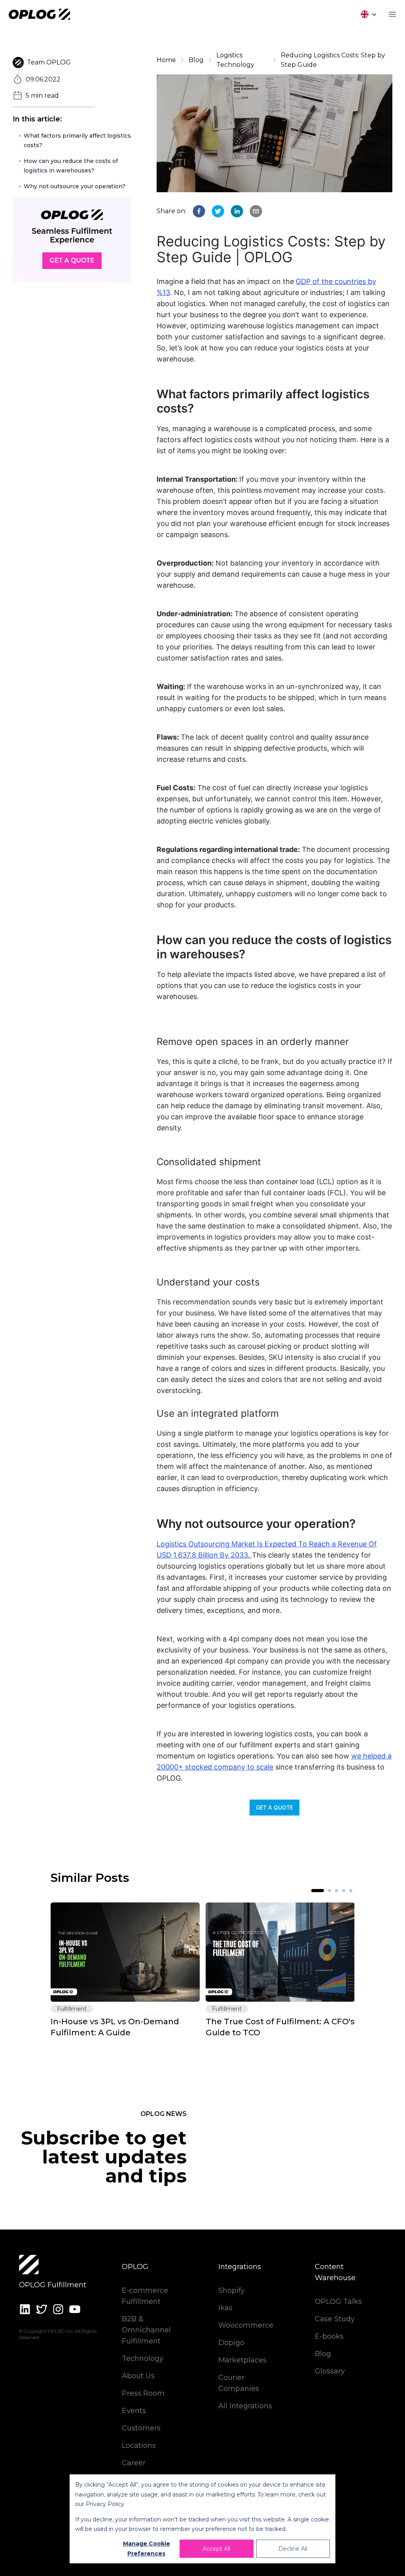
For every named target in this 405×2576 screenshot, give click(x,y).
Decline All (293, 2549)
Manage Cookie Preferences (147, 2549)
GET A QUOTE (274, 1807)
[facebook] (199, 211)
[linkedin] (237, 211)
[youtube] (75, 2309)
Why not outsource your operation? (75, 186)
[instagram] (58, 2309)
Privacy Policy (105, 2504)
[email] (256, 211)
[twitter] (218, 211)
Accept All (216, 2549)
